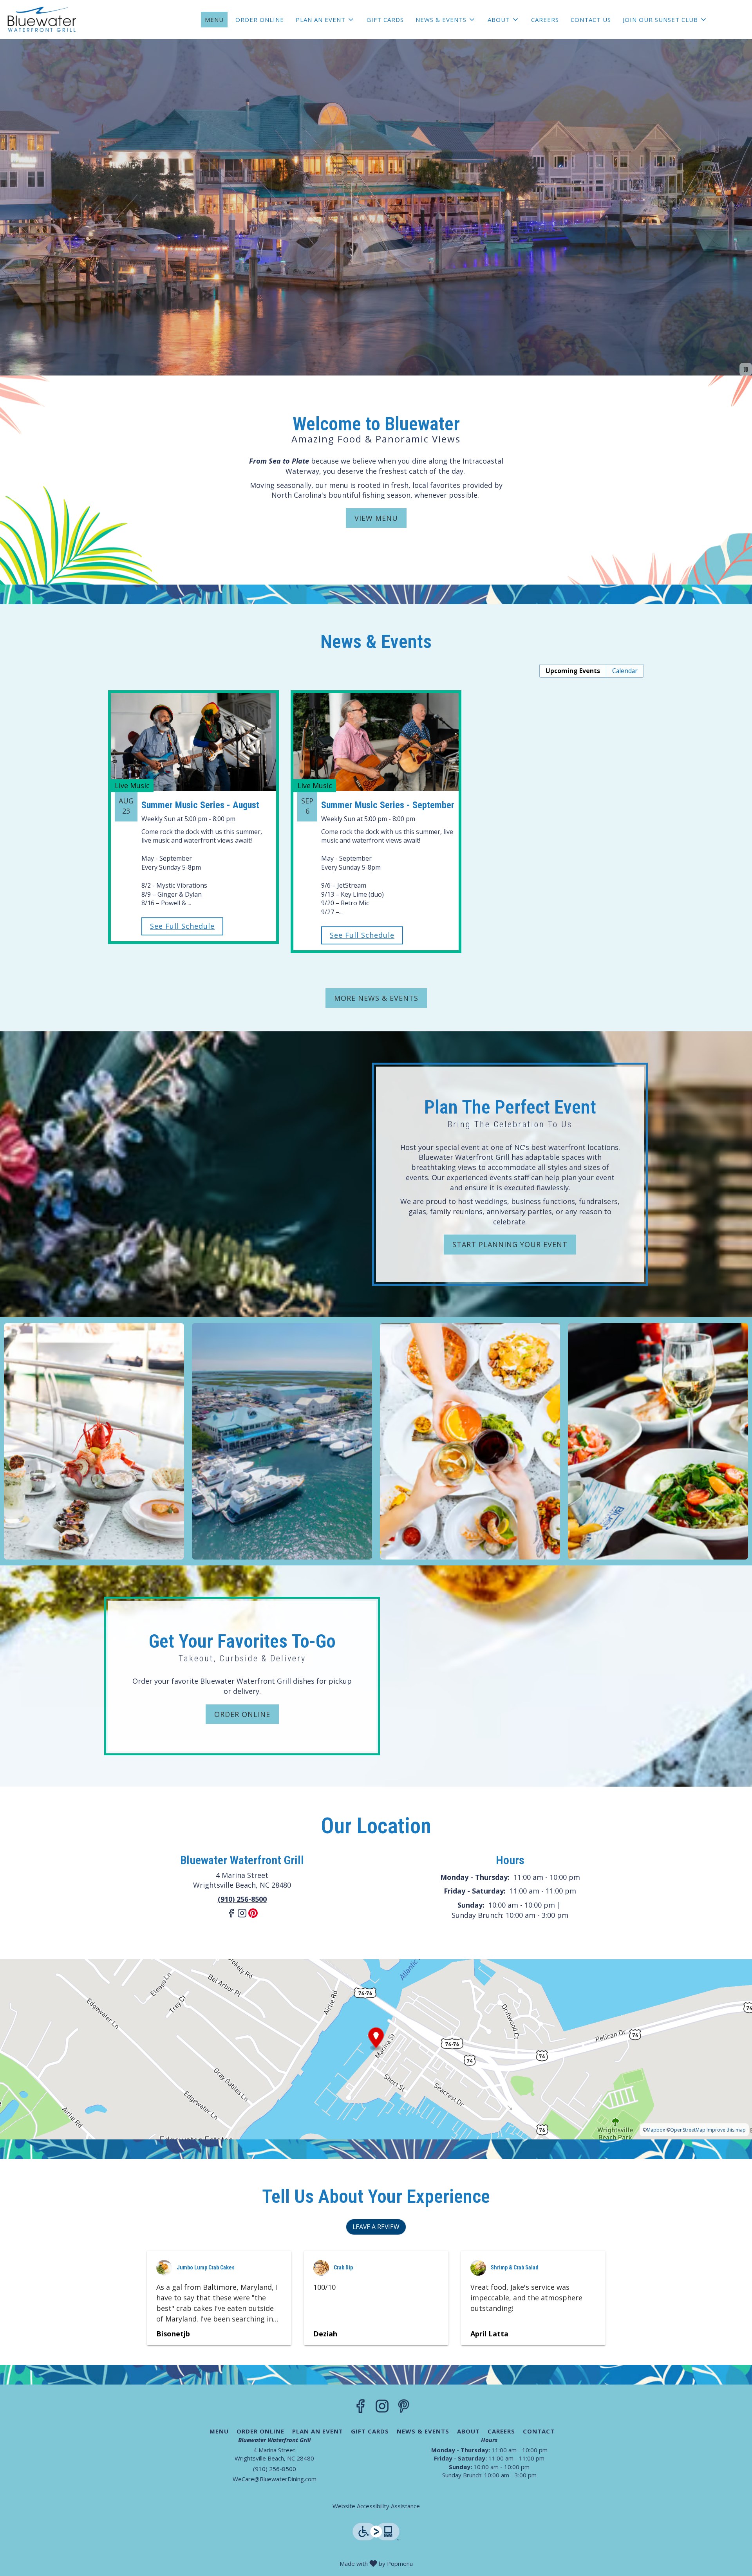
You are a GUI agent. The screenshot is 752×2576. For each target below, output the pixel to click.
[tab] (573, 671)
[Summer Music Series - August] (193, 803)
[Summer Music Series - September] (376, 808)
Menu (214, 20)
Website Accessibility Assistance (376, 2506)
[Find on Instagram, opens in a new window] (242, 1916)
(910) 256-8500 (275, 2469)
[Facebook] (361, 2408)
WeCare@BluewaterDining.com (275, 2479)
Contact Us (591, 20)
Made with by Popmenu (209, 2563)
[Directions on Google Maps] (376, 2049)
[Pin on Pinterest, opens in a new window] (253, 1916)
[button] (325, 20)
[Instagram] (382, 2408)
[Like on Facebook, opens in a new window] (231, 1916)
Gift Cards (385, 20)
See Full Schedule (182, 926)
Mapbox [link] (656, 2130)
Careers (545, 20)
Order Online (260, 20)
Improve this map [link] (726, 2130)
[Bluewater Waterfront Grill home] (42, 20)
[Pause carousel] (746, 369)
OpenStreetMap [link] (688, 2130)
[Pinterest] (404, 2408)
